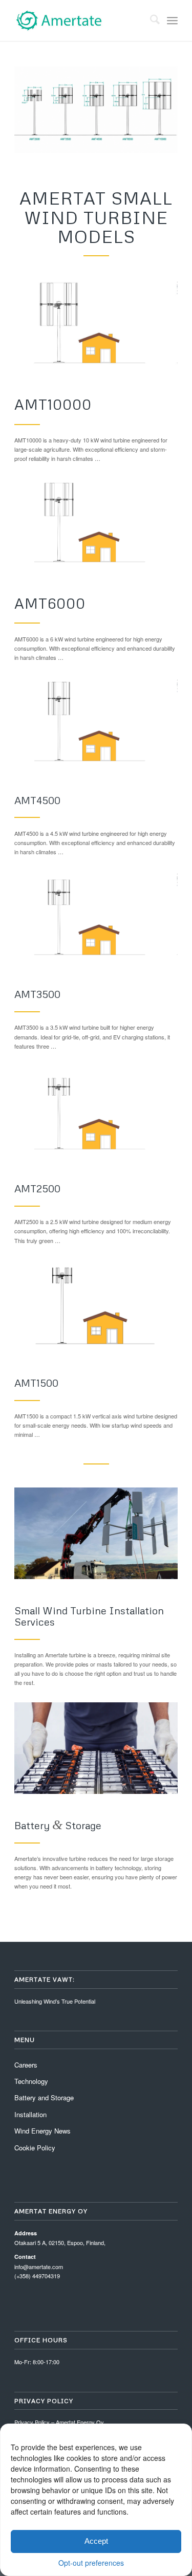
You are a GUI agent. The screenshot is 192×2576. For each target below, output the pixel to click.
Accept (96, 2541)
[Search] (150, 20)
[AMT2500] (96, 1111)
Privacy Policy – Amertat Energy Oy (59, 2422)
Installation (30, 2114)
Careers (26, 2065)
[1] (96, 1748)
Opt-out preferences (91, 2563)
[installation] (96, 1533)
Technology (31, 2081)
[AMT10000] (96, 325)
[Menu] (172, 20)
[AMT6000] (96, 524)
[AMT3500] (96, 917)
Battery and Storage (44, 2097)
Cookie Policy (35, 2148)
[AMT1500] (96, 1306)
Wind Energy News (42, 2131)
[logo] (80, 20)
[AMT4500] (96, 723)
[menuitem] (150, 20)
